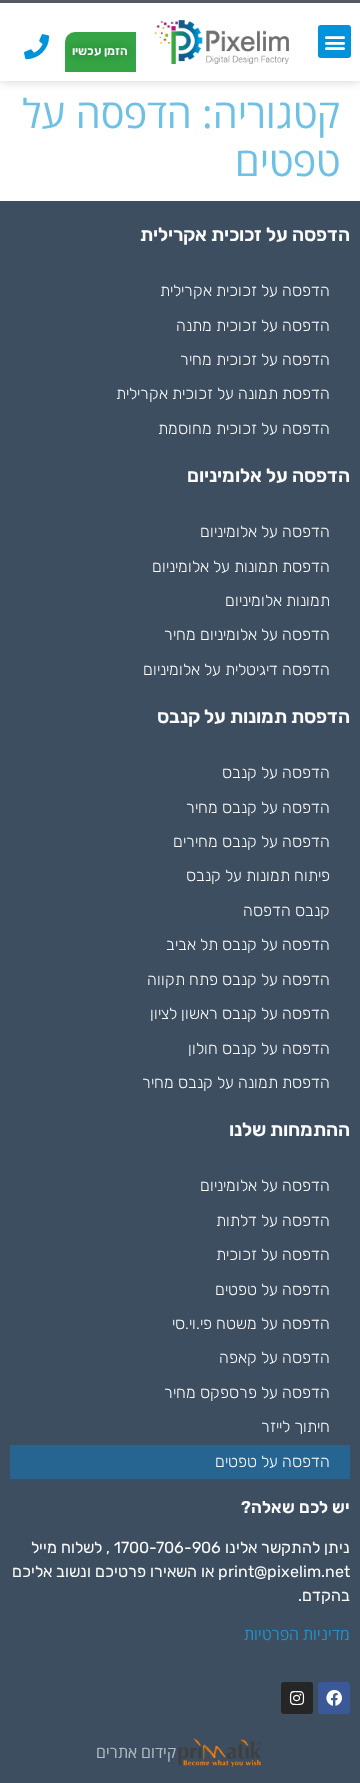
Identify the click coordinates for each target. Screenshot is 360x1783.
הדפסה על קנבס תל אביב (248, 944)
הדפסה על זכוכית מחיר (255, 359)
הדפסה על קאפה (274, 1357)
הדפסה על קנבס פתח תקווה (238, 979)
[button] (334, 41)
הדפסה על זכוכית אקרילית (245, 290)
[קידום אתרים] (220, 1752)
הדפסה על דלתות (273, 1220)
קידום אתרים (136, 1752)
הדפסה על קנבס (276, 772)
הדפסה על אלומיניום (265, 531)
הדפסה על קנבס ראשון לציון (240, 1013)
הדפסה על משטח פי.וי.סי (251, 1323)
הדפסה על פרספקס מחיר (247, 1392)
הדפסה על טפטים (272, 1289)
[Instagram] (297, 1698)
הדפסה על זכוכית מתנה (253, 325)
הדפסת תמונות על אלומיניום (241, 566)
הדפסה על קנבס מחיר (258, 807)
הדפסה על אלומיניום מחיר (247, 634)
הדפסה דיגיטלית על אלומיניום (236, 669)
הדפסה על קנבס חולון (259, 1048)
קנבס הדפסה (286, 910)
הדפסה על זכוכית (273, 1254)
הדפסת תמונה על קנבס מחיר (236, 1082)
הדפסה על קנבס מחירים (251, 841)
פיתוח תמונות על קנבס (258, 875)
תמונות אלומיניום (277, 600)
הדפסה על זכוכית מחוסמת (244, 428)
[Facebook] (334, 1698)
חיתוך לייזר (295, 1426)
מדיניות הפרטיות (297, 1634)
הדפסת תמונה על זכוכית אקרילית (223, 393)
